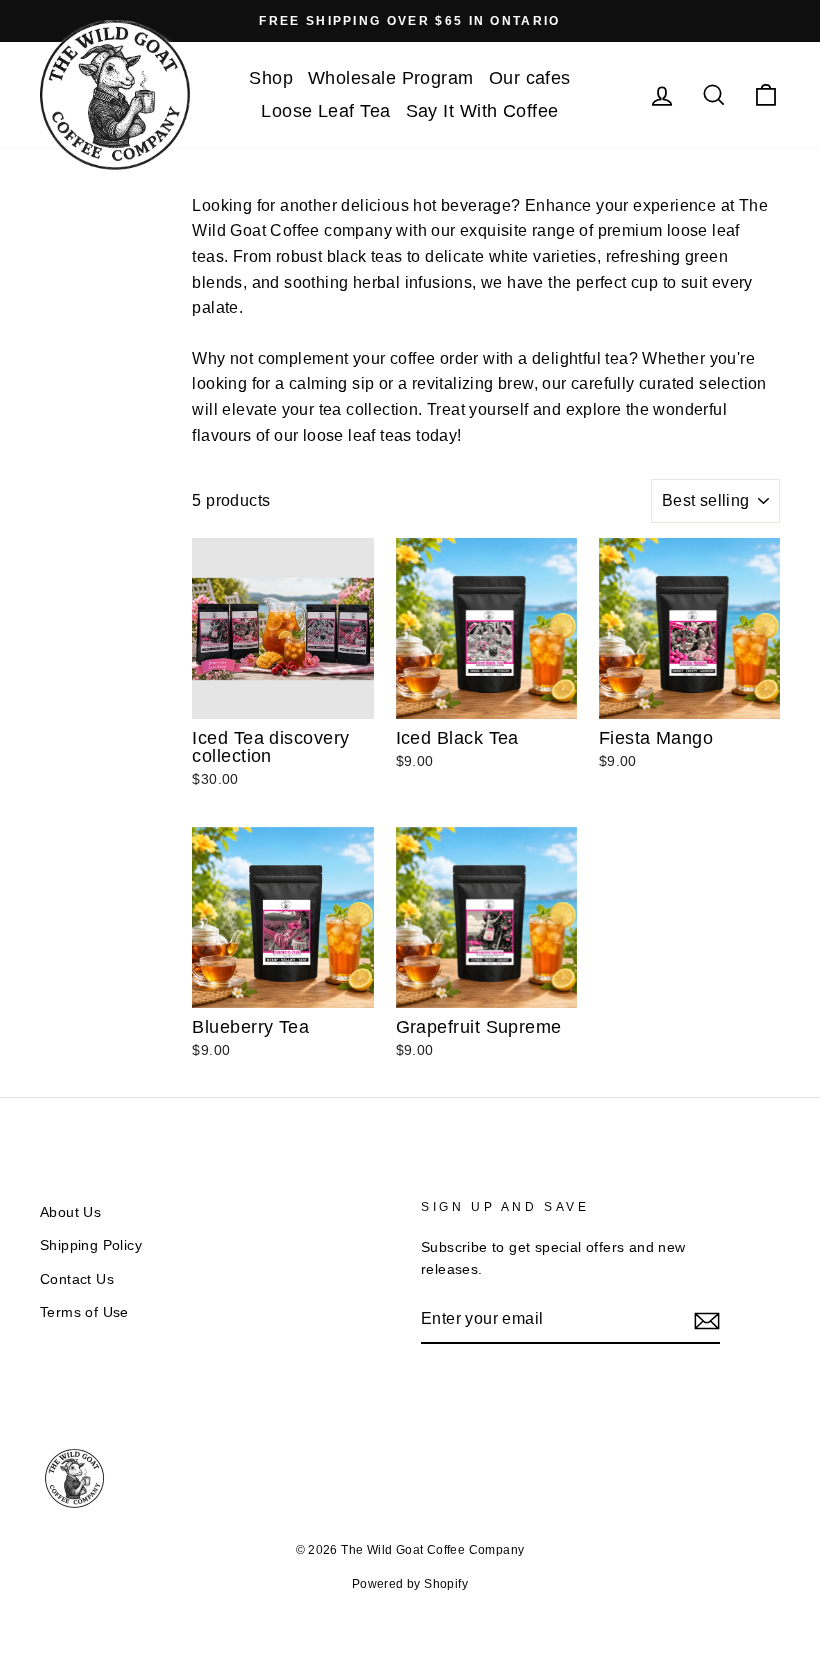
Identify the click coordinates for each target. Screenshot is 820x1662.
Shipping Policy (91, 1245)
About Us (70, 1212)
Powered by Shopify (410, 1584)
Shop (271, 78)
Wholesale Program (391, 78)
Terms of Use (84, 1312)
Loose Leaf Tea (325, 111)
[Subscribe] (707, 1320)
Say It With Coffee (482, 111)
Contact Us (77, 1279)
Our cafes (530, 78)
